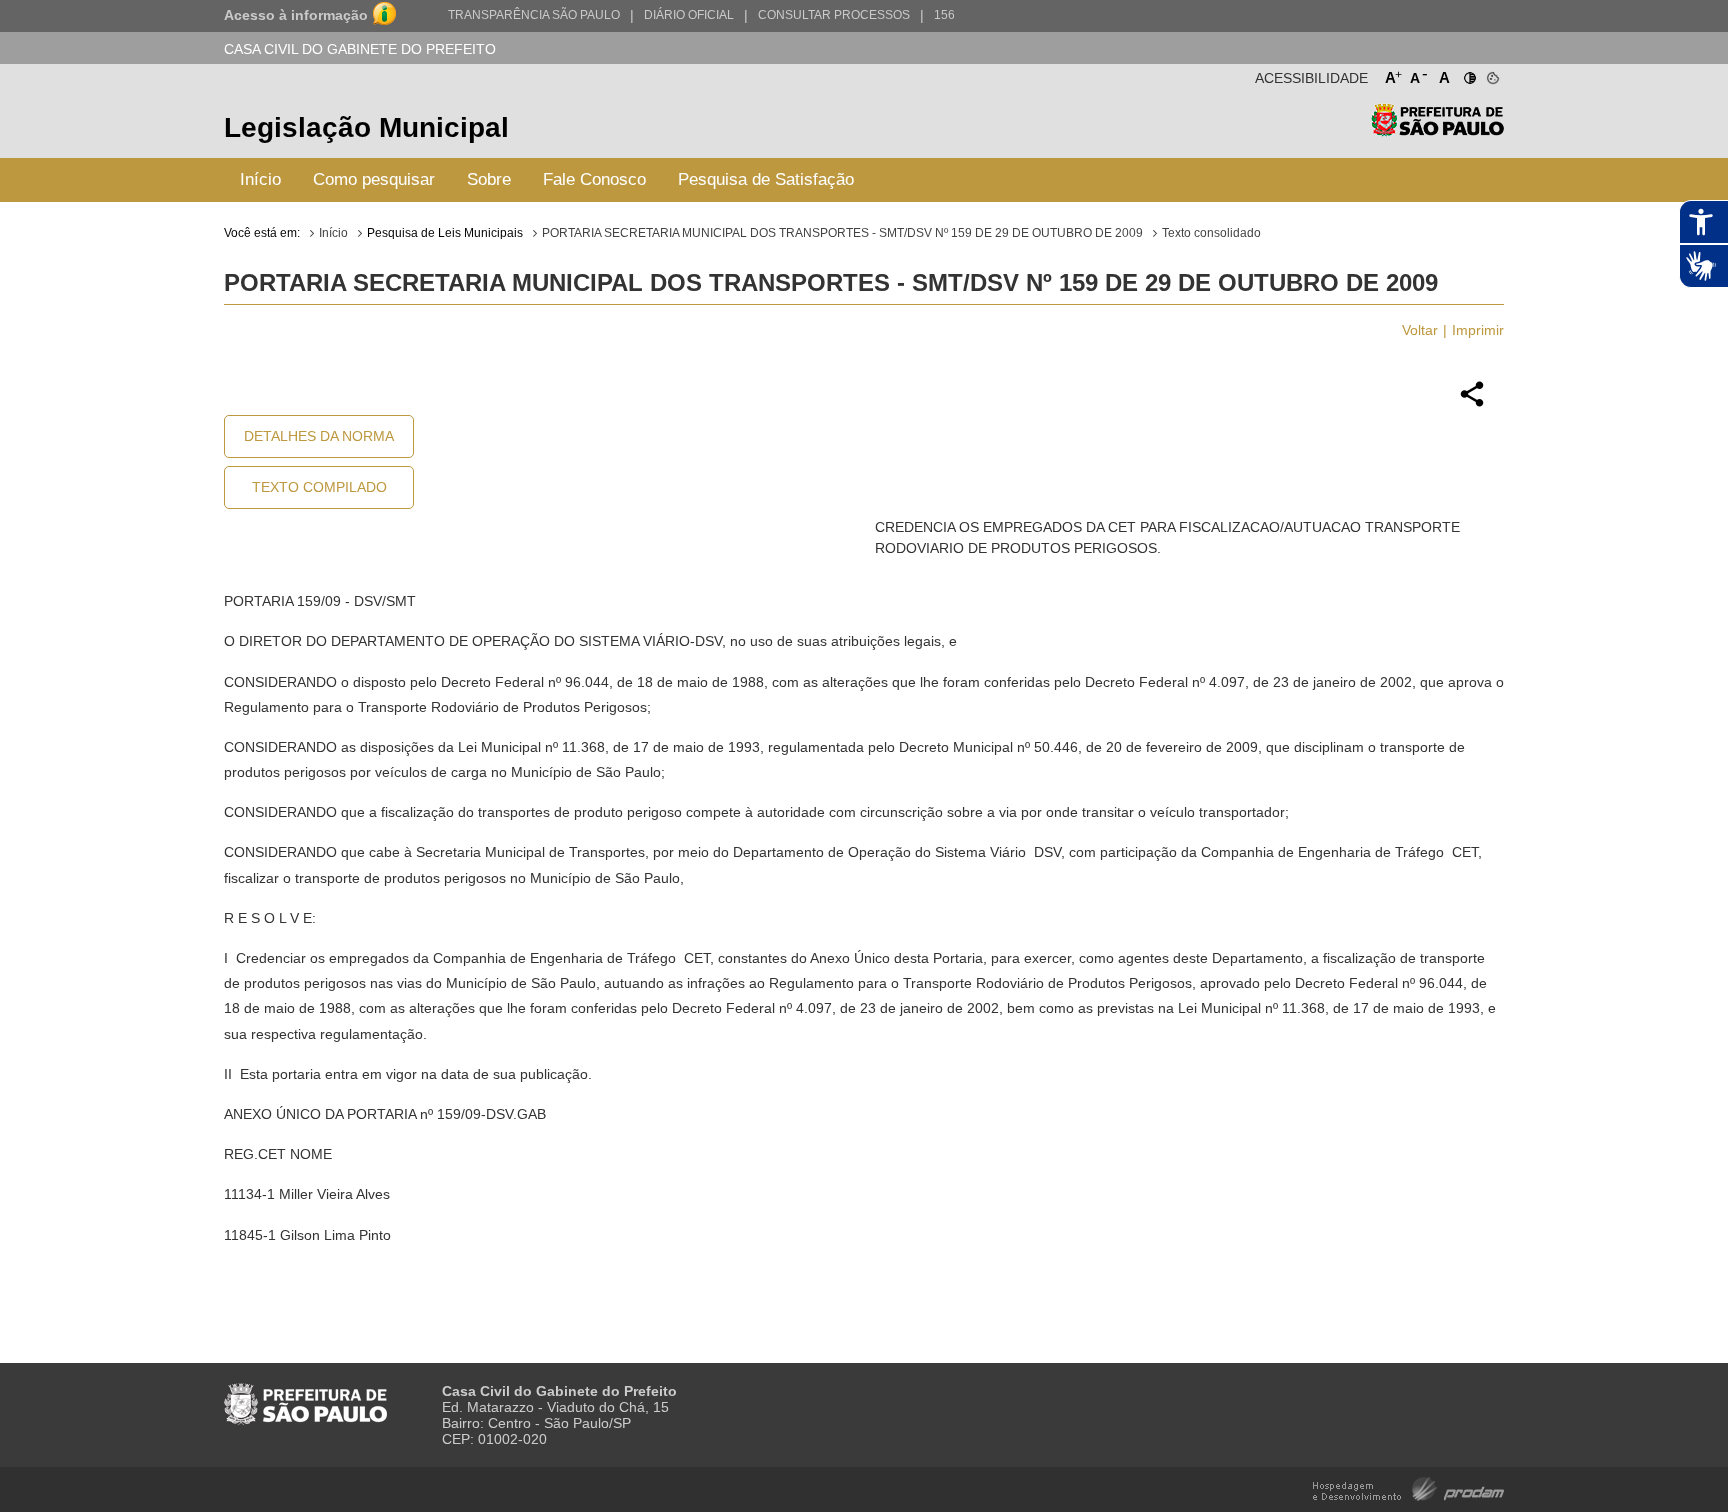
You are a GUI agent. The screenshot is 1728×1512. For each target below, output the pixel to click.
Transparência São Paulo (534, 15)
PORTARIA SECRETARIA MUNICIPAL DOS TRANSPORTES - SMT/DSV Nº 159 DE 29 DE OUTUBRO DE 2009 (842, 233)
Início (260, 179)
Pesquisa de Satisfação (766, 179)
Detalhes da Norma (319, 436)
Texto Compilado (319, 487)
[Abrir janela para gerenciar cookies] (1491, 74)
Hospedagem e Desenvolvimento (1408, 1487)
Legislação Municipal (366, 127)
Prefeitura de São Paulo (1437, 130)
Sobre (489, 179)
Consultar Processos (834, 15)
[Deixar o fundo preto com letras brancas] (1468, 74)
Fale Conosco (594, 179)
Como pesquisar (374, 179)
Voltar (1420, 330)
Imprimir (1478, 330)
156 (944, 15)
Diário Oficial (689, 15)
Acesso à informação (296, 15)
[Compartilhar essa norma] (1472, 404)
